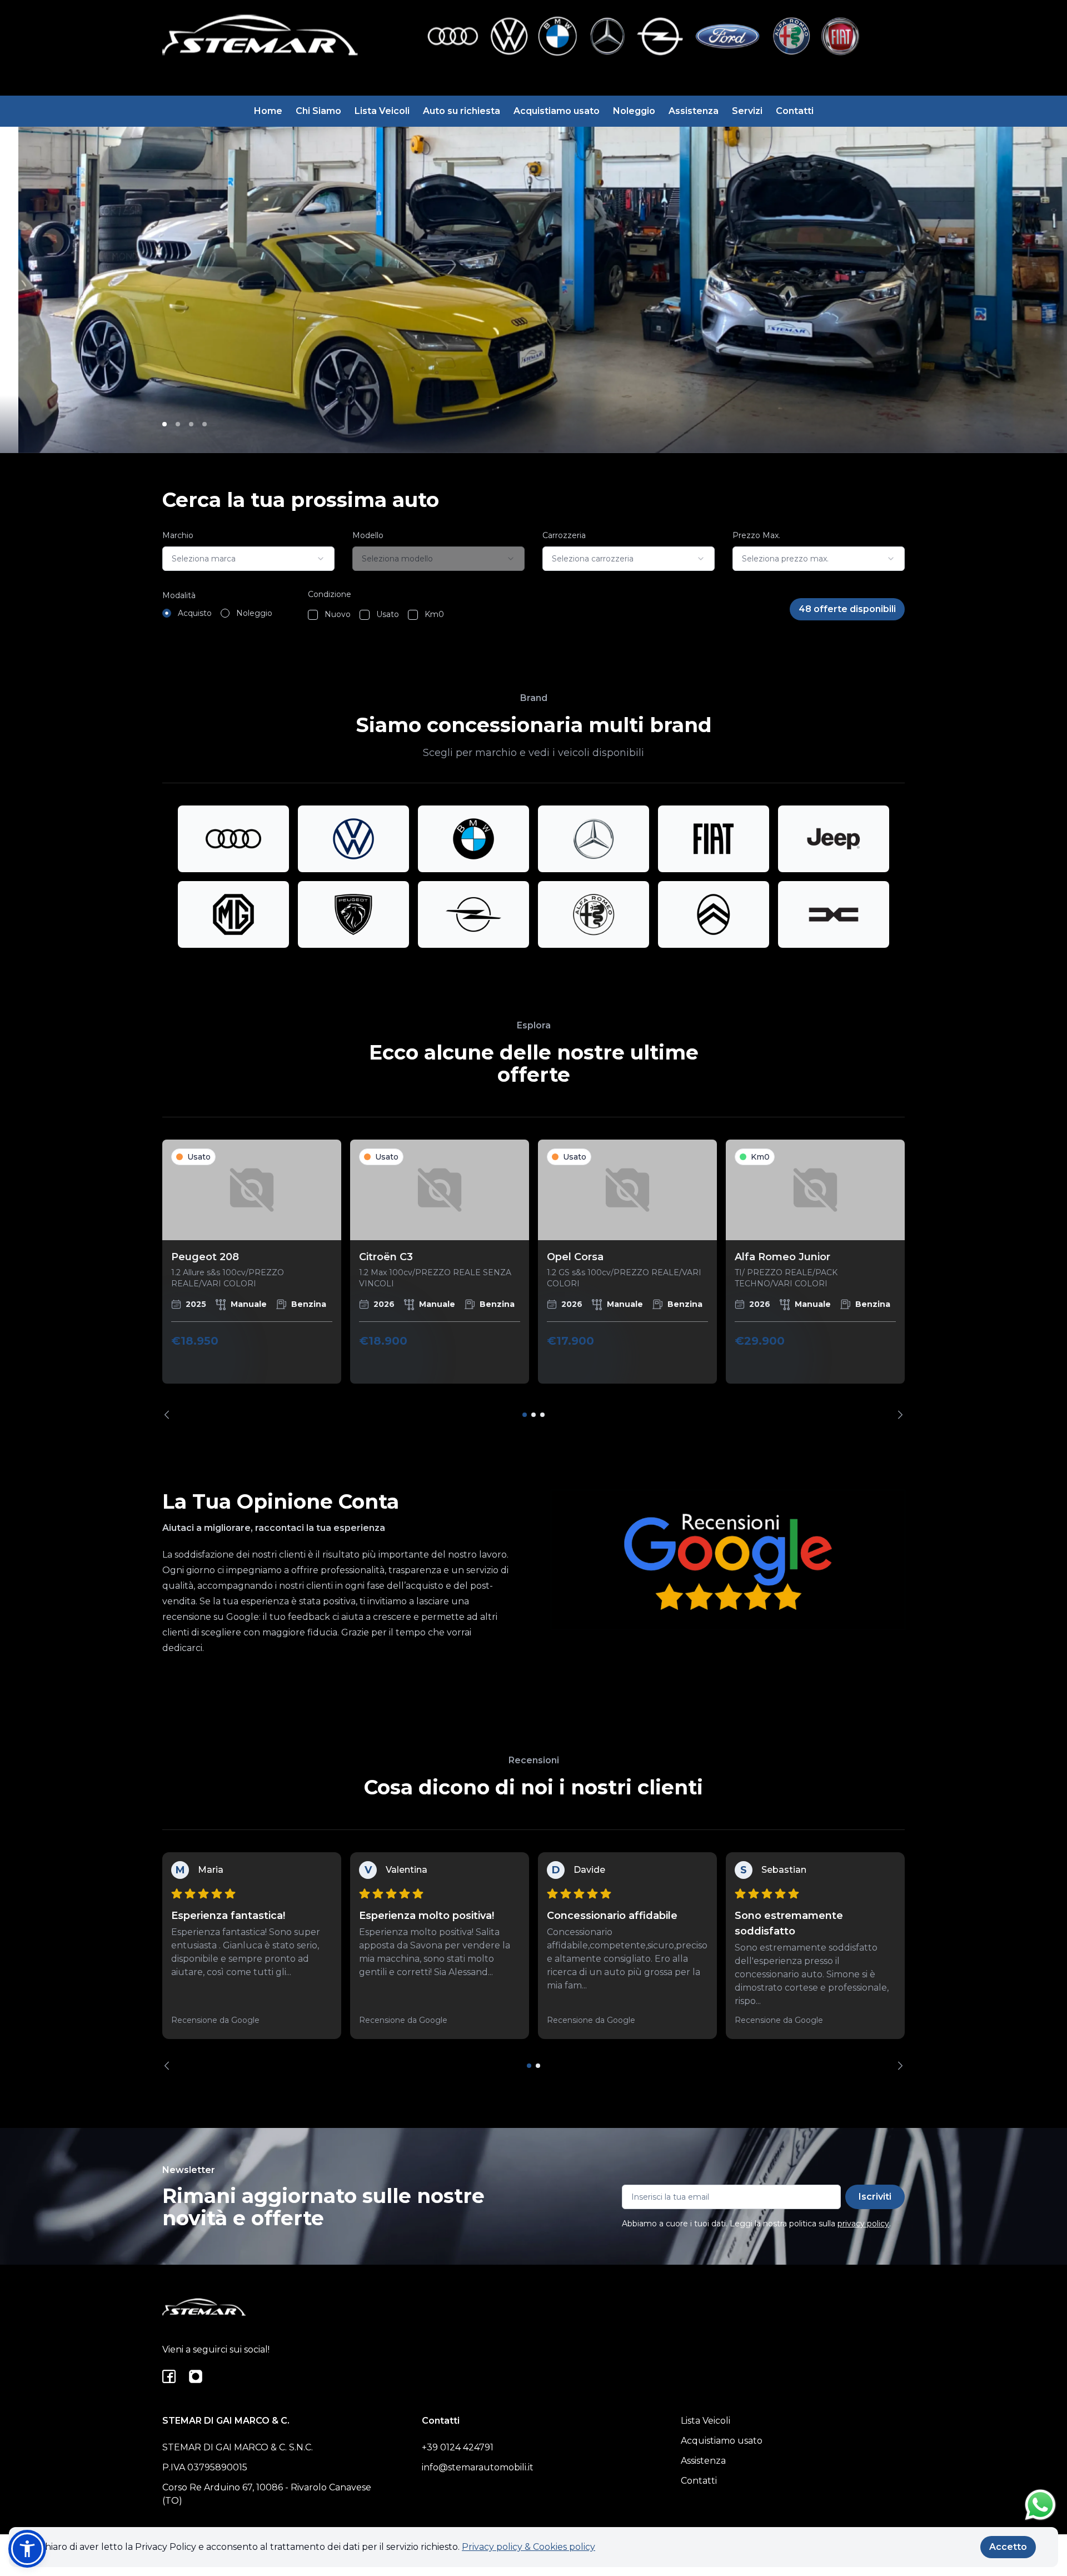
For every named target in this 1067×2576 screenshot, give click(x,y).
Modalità (179, 595)
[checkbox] (313, 615)
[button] (27, 2549)
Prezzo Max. (756, 535)
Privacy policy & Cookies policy (528, 2547)
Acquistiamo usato (557, 111)
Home (268, 111)
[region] (533, 1279)
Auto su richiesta (462, 111)
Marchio (178, 535)
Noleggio (634, 111)
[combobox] (248, 559)
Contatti (795, 111)
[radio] (167, 613)
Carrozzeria (564, 535)
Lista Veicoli (382, 111)
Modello (368, 535)
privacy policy (863, 2224)
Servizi (747, 111)
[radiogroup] (217, 613)
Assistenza (694, 111)
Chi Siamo (318, 111)
